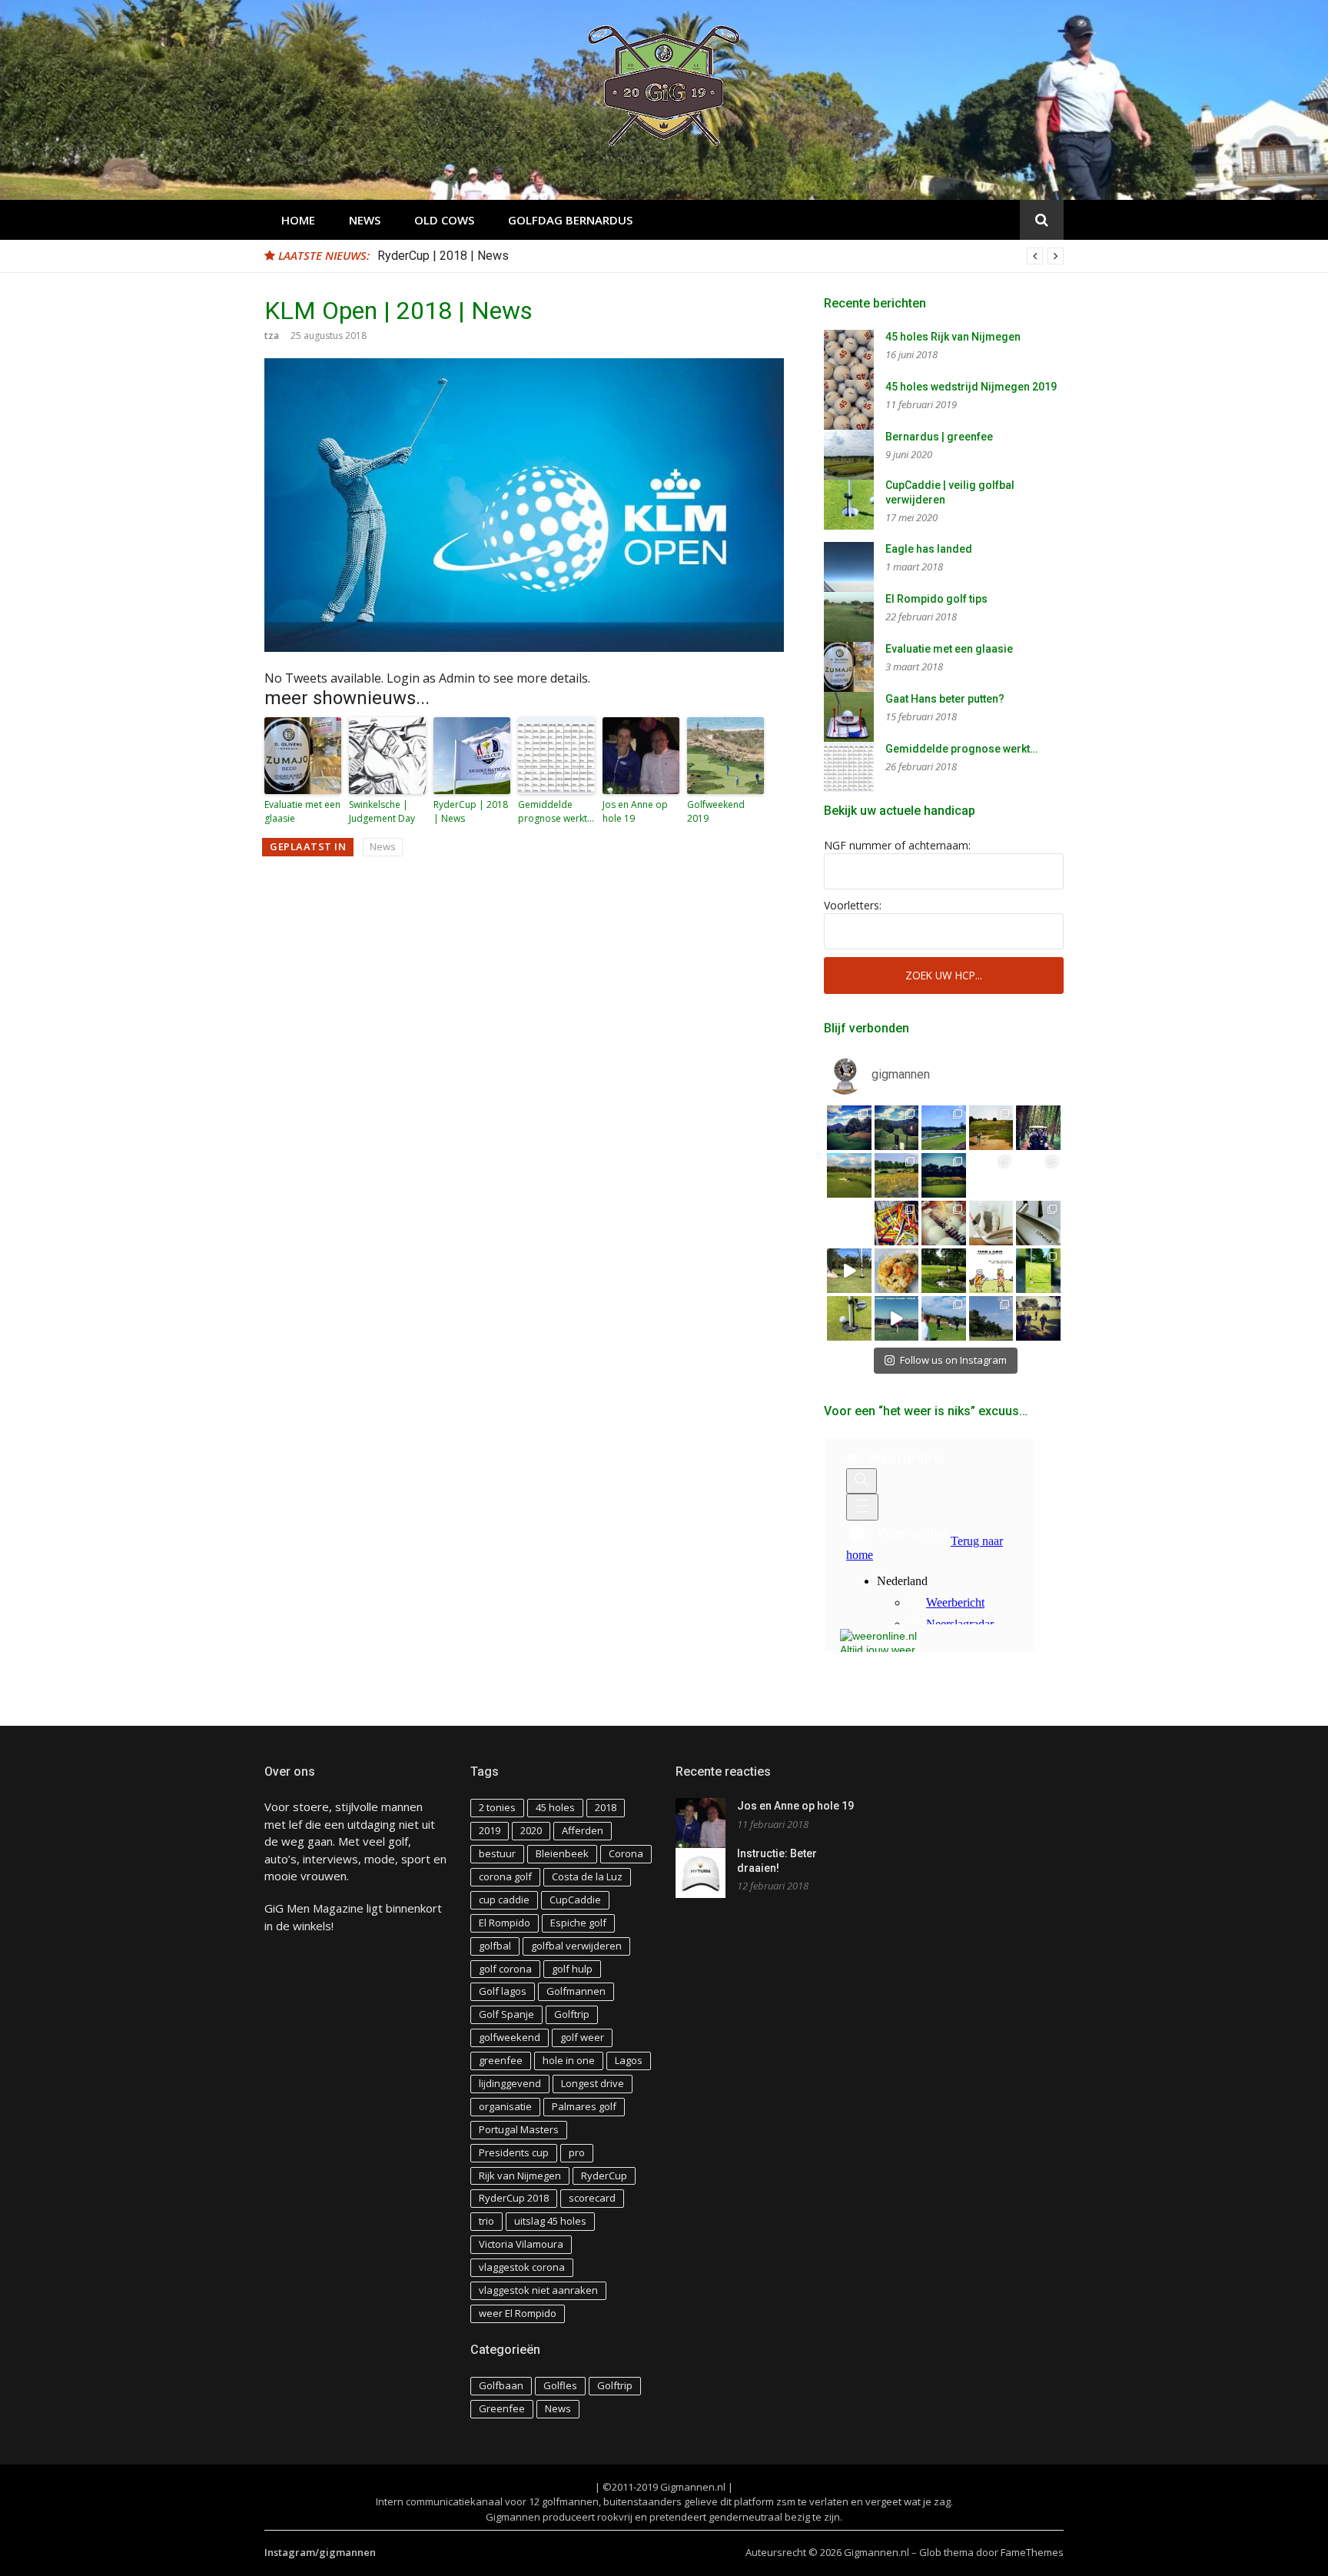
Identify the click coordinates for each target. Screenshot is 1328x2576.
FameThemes (1032, 2552)
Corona (626, 1853)
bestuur (497, 1853)
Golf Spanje (506, 2014)
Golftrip (572, 2014)
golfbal (495, 1946)
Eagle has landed (929, 549)
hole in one (569, 2060)
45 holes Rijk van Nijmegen (953, 337)
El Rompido (505, 1923)
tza (272, 336)
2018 (606, 1807)
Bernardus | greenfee (939, 437)
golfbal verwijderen (576, 1946)
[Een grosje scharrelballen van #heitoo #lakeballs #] (944, 1223)
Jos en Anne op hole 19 (635, 811)
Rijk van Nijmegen (520, 2175)
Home (298, 220)
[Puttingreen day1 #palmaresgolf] (1038, 1318)
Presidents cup (514, 2152)
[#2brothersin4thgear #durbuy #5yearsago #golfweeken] (1038, 1128)
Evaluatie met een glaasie (302, 811)
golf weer (582, 2037)
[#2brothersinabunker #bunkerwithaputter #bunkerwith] (991, 1128)
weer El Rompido (518, 2313)
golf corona (505, 1969)
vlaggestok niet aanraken (538, 2290)
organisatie (505, 2106)
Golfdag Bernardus (570, 220)
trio (486, 2221)
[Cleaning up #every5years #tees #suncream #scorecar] (897, 1223)
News (365, 220)
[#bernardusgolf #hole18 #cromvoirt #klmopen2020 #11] (897, 1175)
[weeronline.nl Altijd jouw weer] (883, 1639)
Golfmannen (576, 1991)
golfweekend (510, 2037)
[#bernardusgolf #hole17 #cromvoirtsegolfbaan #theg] (944, 1175)
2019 (490, 1830)
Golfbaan (501, 2385)
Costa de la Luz (587, 1876)
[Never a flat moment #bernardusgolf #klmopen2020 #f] (849, 1175)
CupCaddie (575, 1900)
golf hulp (572, 1969)
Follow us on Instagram (953, 1360)
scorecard (592, 2198)
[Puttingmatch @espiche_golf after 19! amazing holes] (944, 1318)
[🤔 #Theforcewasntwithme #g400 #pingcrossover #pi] (1038, 1223)
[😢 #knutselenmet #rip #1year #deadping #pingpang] (991, 1223)
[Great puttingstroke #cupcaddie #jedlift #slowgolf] (849, 1271)
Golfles (560, 2385)
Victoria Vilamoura (521, 2244)
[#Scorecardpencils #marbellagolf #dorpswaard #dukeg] (849, 1223)
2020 (531, 1830)
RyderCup (604, 2175)
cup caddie (504, 1900)
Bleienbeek (562, 1853)
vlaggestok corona (522, 2267)
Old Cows (444, 220)
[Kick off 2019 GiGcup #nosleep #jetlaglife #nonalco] (897, 1318)
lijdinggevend (510, 2083)
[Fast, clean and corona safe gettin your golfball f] (1038, 1271)
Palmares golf (584, 2106)
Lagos (629, 2060)
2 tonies (497, 1807)
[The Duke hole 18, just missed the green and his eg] (944, 1271)
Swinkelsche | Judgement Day (382, 811)
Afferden (583, 1830)
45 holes (555, 1807)
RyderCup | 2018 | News (443, 256)
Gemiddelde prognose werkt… (556, 811)
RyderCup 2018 (514, 2198)
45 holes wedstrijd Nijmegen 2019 (971, 387)
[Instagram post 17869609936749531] (991, 1271)
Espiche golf (578, 1923)
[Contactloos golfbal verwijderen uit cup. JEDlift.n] (849, 1318)
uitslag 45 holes (550, 2221)
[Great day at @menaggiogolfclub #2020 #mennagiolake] (849, 1128)
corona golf (505, 1876)
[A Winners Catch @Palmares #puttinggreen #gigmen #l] (991, 1318)
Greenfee (502, 2408)
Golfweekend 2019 (716, 811)
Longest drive (593, 2083)
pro (577, 2152)
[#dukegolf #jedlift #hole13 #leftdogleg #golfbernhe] (944, 1128)
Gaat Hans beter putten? (945, 699)
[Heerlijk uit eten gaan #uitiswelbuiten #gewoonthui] (897, 1271)
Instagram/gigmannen (320, 2552)
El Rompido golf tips (936, 599)
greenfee (501, 2060)
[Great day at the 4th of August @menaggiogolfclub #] (897, 1128)
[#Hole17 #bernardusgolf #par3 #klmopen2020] (1038, 1175)
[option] (720, 256)
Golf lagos (503, 1991)
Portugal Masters (519, 2129)
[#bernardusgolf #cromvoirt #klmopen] (991, 1175)
